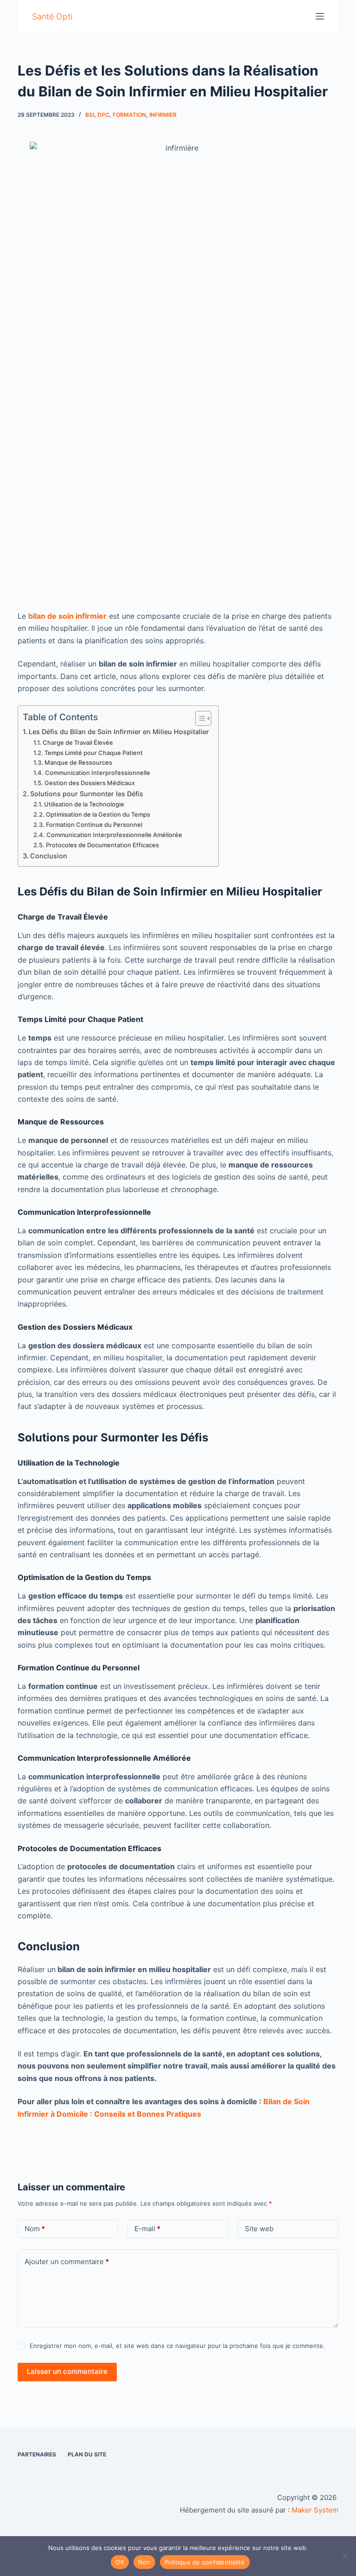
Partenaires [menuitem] (37, 2454)
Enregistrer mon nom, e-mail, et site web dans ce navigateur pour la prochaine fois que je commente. (177, 2346)
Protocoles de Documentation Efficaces (102, 845)
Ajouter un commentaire (67, 2262)
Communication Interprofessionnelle (98, 773)
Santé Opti (52, 16)
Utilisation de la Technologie (84, 804)
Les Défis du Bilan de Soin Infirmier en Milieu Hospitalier (119, 732)
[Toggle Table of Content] (199, 718)
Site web (259, 2229)
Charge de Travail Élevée (78, 742)
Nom (35, 2229)
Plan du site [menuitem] (87, 2454)
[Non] (344, 2556)
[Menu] (320, 16)
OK (120, 2562)
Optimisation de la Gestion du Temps (98, 814)
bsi (90, 115)
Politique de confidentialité (205, 2562)
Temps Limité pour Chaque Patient (94, 753)
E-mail (147, 2229)
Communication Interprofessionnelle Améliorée (114, 835)
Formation (129, 115)
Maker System (315, 2510)
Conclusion (49, 856)
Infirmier (163, 115)
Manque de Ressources (78, 762)
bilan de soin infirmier (67, 616)
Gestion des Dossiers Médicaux (90, 783)
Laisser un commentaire (67, 2371)
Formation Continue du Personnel (94, 825)
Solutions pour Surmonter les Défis (87, 794)
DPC (103, 115)
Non (144, 2562)
